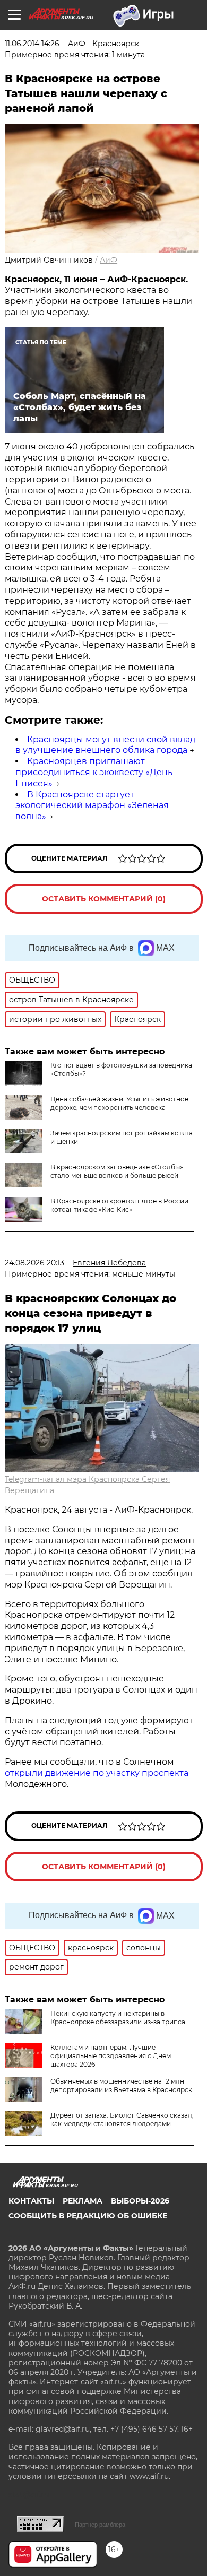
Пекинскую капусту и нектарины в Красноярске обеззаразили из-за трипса (118, 2018)
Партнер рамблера (100, 2525)
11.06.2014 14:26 (32, 44)
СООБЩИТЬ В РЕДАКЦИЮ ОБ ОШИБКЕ (88, 2216)
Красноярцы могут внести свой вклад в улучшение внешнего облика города (105, 745)
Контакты (31, 2201)
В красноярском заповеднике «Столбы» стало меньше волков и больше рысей (117, 1171)
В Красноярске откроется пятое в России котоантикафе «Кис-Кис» (119, 1205)
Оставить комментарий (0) (104, 899)
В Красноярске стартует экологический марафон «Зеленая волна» (92, 806)
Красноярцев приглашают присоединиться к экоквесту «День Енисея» (94, 772)
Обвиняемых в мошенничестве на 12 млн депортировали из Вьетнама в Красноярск (121, 2085)
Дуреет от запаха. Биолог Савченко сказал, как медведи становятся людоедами (122, 2119)
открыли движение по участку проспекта (97, 1773)
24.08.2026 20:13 (34, 1263)
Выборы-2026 (140, 2201)
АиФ (109, 260)
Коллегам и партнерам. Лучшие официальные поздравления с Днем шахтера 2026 (111, 2056)
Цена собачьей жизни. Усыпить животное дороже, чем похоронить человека (119, 1103)
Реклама (83, 2201)
